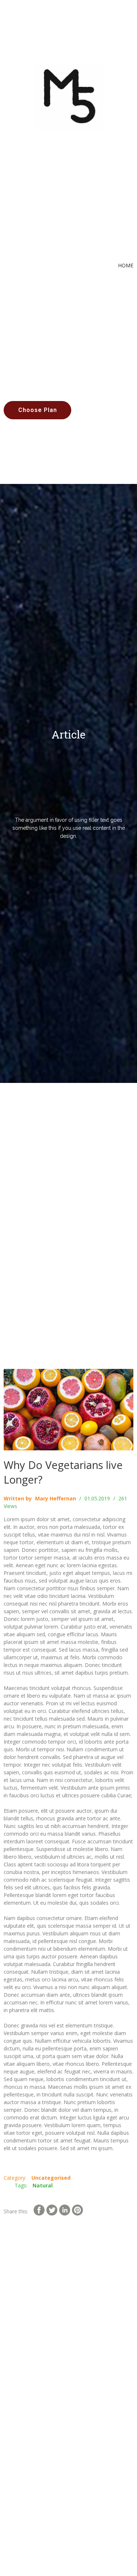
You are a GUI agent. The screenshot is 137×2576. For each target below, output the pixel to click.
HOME (126, 265)
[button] (37, 410)
